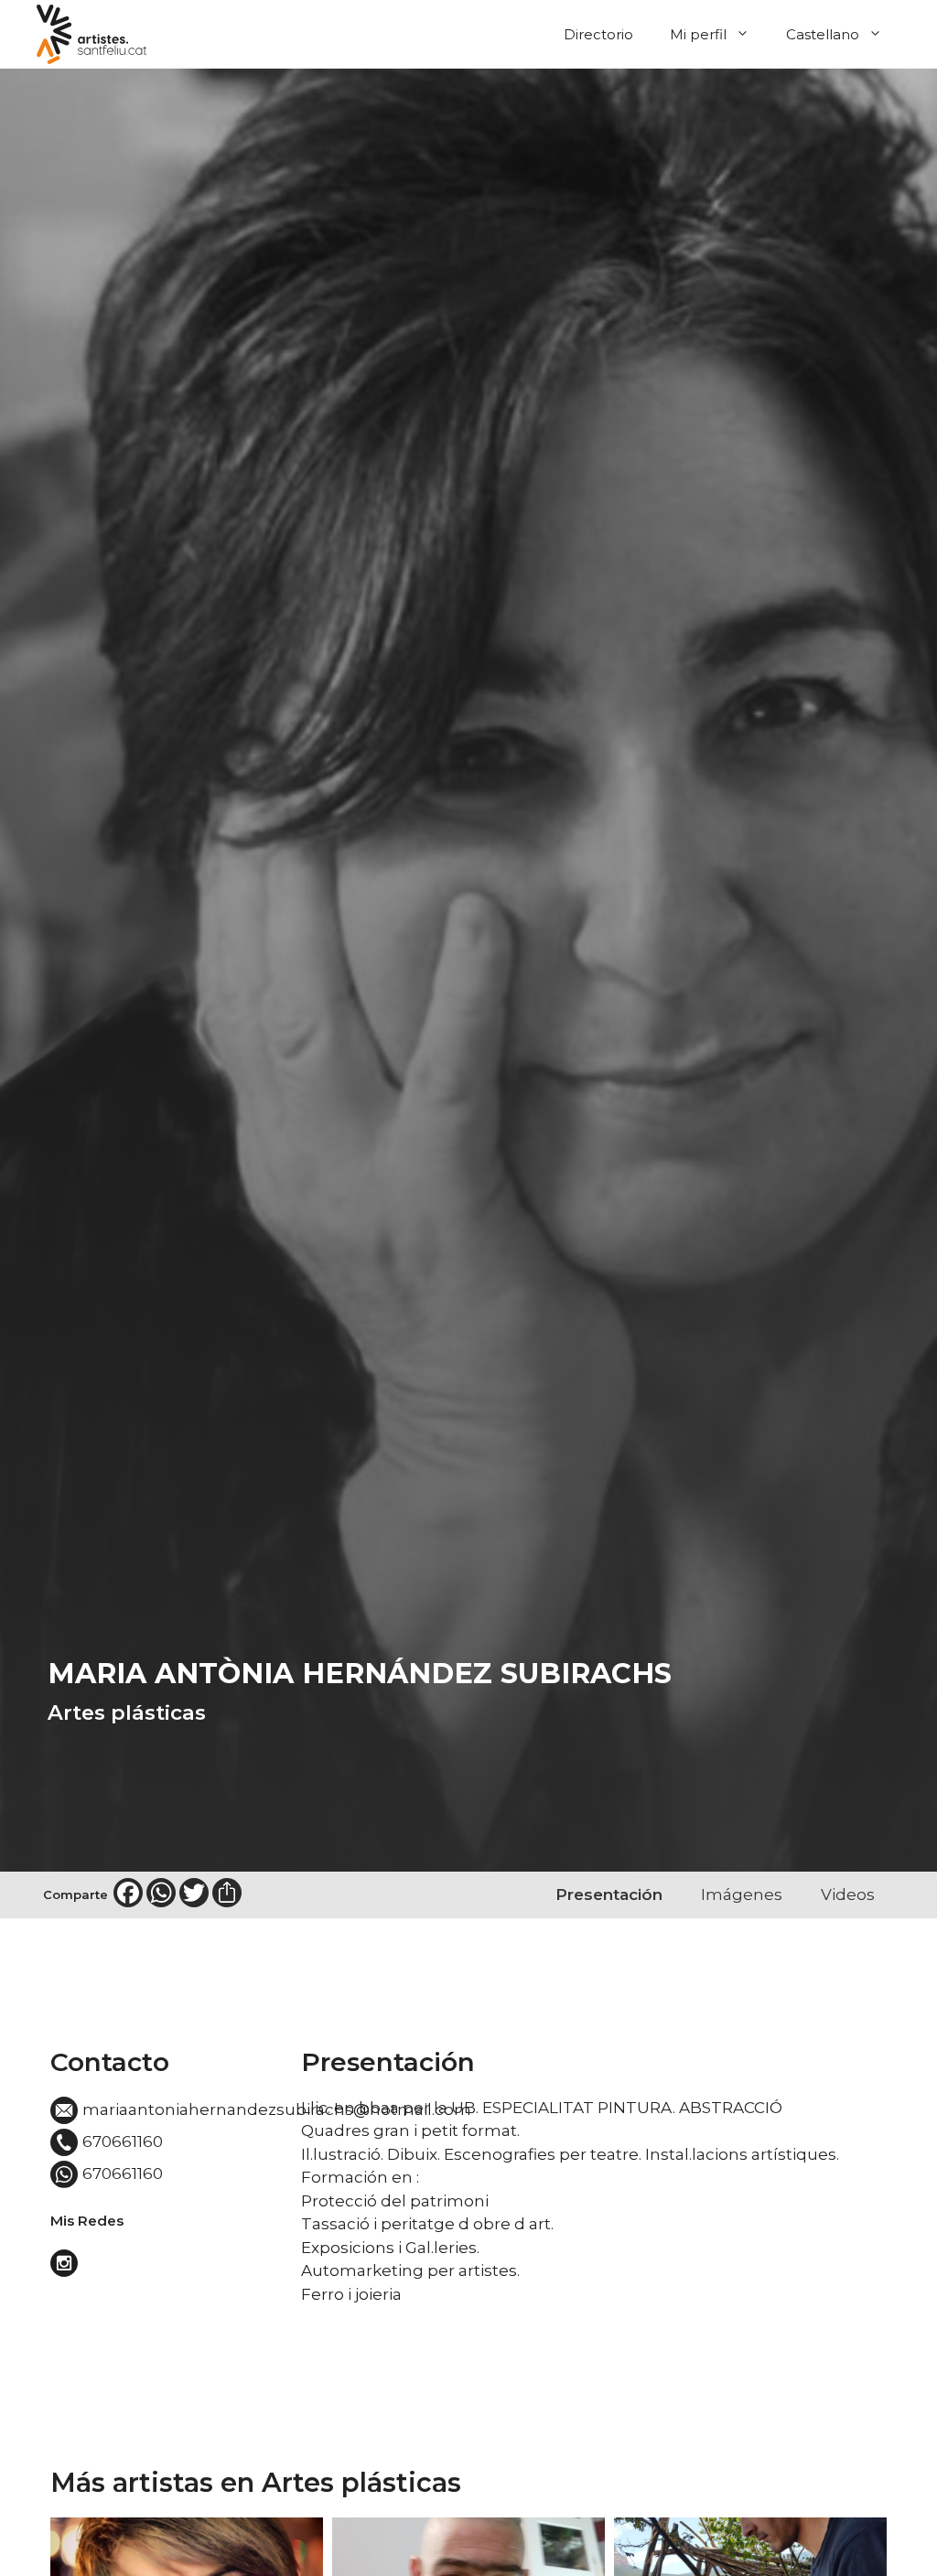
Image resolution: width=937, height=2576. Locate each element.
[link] (66, 2268)
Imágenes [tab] (742, 1894)
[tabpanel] (594, 2177)
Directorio (598, 34)
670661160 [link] (123, 2141)
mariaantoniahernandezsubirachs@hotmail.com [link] (277, 2109)
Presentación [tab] (609, 1894)
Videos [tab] (848, 1894)
